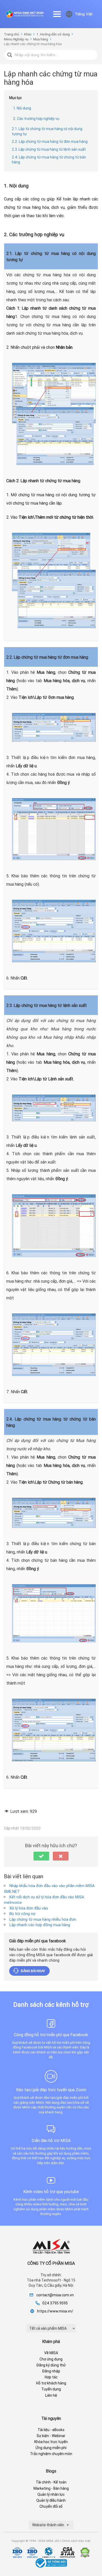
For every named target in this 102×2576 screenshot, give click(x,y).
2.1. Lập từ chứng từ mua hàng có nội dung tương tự (47, 131)
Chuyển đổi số (51, 2506)
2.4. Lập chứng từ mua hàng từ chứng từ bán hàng (49, 160)
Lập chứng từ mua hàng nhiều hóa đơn (43, 1919)
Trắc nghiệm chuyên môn (51, 2454)
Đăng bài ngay (33, 1971)
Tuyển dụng (51, 2389)
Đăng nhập (51, 2371)
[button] (41, 1856)
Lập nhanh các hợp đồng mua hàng (40, 1925)
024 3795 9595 (55, 2303)
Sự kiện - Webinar (51, 2436)
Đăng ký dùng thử (51, 2365)
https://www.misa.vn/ (55, 2311)
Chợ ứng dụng (51, 2359)
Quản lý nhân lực (51, 2494)
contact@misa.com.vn (55, 2295)
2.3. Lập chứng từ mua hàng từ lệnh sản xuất (49, 149)
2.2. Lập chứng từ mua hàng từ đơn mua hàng (50, 142)
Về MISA (51, 2353)
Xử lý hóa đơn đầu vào (29, 1908)
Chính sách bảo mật (76, 2541)
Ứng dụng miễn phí (51, 2448)
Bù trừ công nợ (22, 1914)
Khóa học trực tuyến (51, 2442)
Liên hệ (51, 2395)
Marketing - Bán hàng (51, 2488)
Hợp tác (51, 2377)
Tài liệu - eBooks (51, 2430)
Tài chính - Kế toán (51, 2482)
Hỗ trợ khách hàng (51, 2383)
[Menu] (57, 14)
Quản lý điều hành (51, 2500)
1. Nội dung (22, 108)
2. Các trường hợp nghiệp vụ (36, 119)
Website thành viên (49, 2525)
